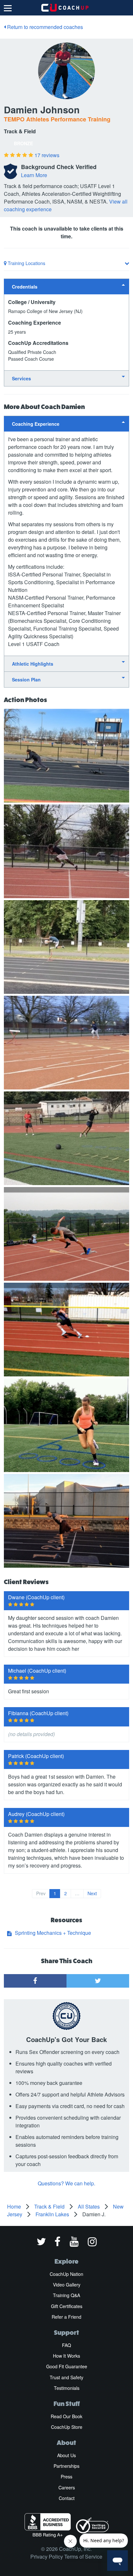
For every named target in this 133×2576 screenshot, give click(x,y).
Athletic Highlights (33, 664)
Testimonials (67, 2388)
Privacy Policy (47, 2557)
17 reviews (47, 155)
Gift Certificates (67, 2306)
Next (92, 1893)
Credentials (25, 287)
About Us (66, 2455)
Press (66, 2476)
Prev (41, 1893)
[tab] (66, 286)
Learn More (34, 175)
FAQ (66, 2345)
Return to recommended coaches (44, 27)
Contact (67, 2498)
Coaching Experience (36, 424)
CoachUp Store (67, 2427)
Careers (67, 2487)
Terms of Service (83, 2557)
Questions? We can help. (66, 2183)
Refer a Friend (66, 2317)
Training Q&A (66, 2295)
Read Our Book (66, 2416)
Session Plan (26, 680)
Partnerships (66, 2466)
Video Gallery (67, 2285)
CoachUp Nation (66, 2274)
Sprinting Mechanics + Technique (53, 1933)
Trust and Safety (66, 2377)
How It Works (66, 2356)
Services (21, 378)
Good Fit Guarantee (67, 2366)
